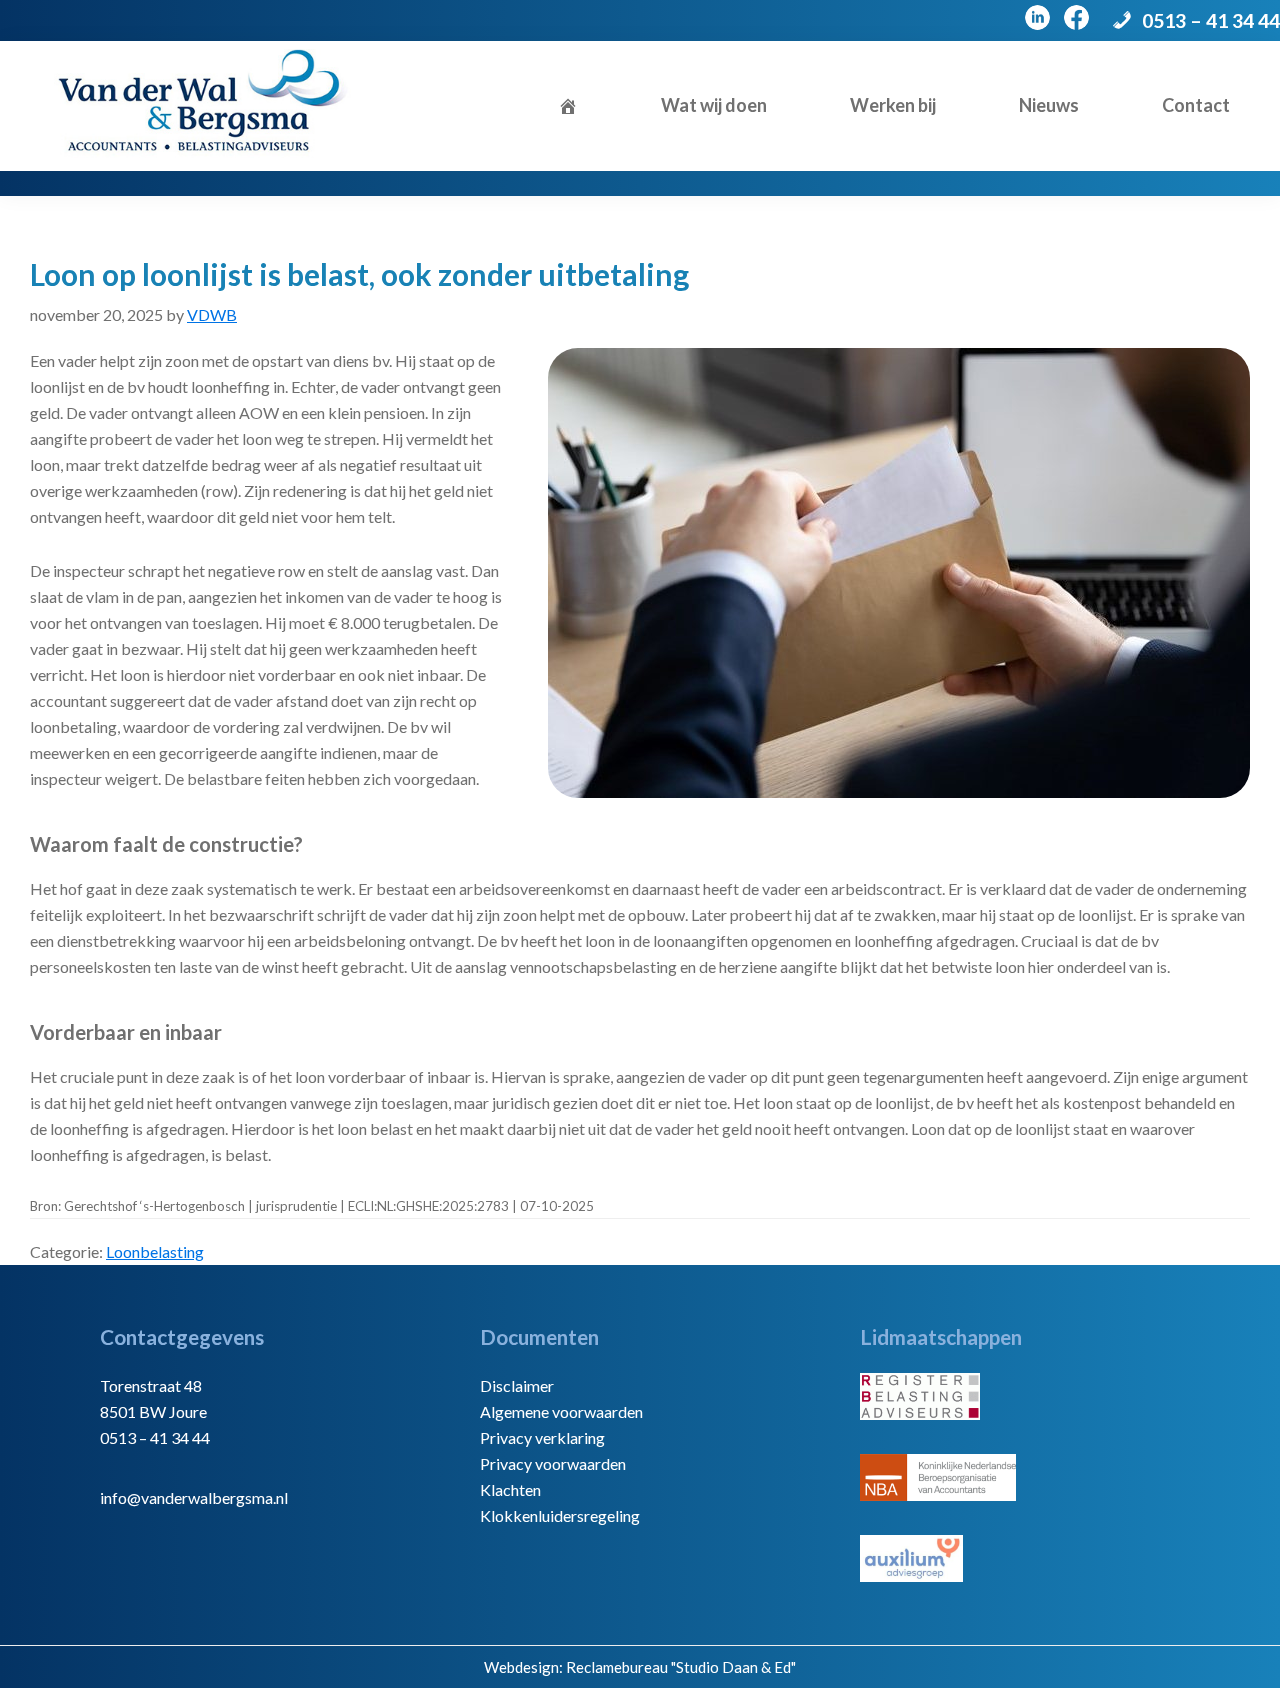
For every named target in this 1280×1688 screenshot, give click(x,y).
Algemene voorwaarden (561, 1411)
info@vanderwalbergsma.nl (194, 1497)
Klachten (510, 1489)
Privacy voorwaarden (553, 1463)
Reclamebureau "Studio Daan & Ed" (681, 1667)
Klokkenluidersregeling (560, 1515)
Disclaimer (517, 1385)
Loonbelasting (155, 1251)
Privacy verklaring (542, 1437)
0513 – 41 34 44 (1211, 20)
